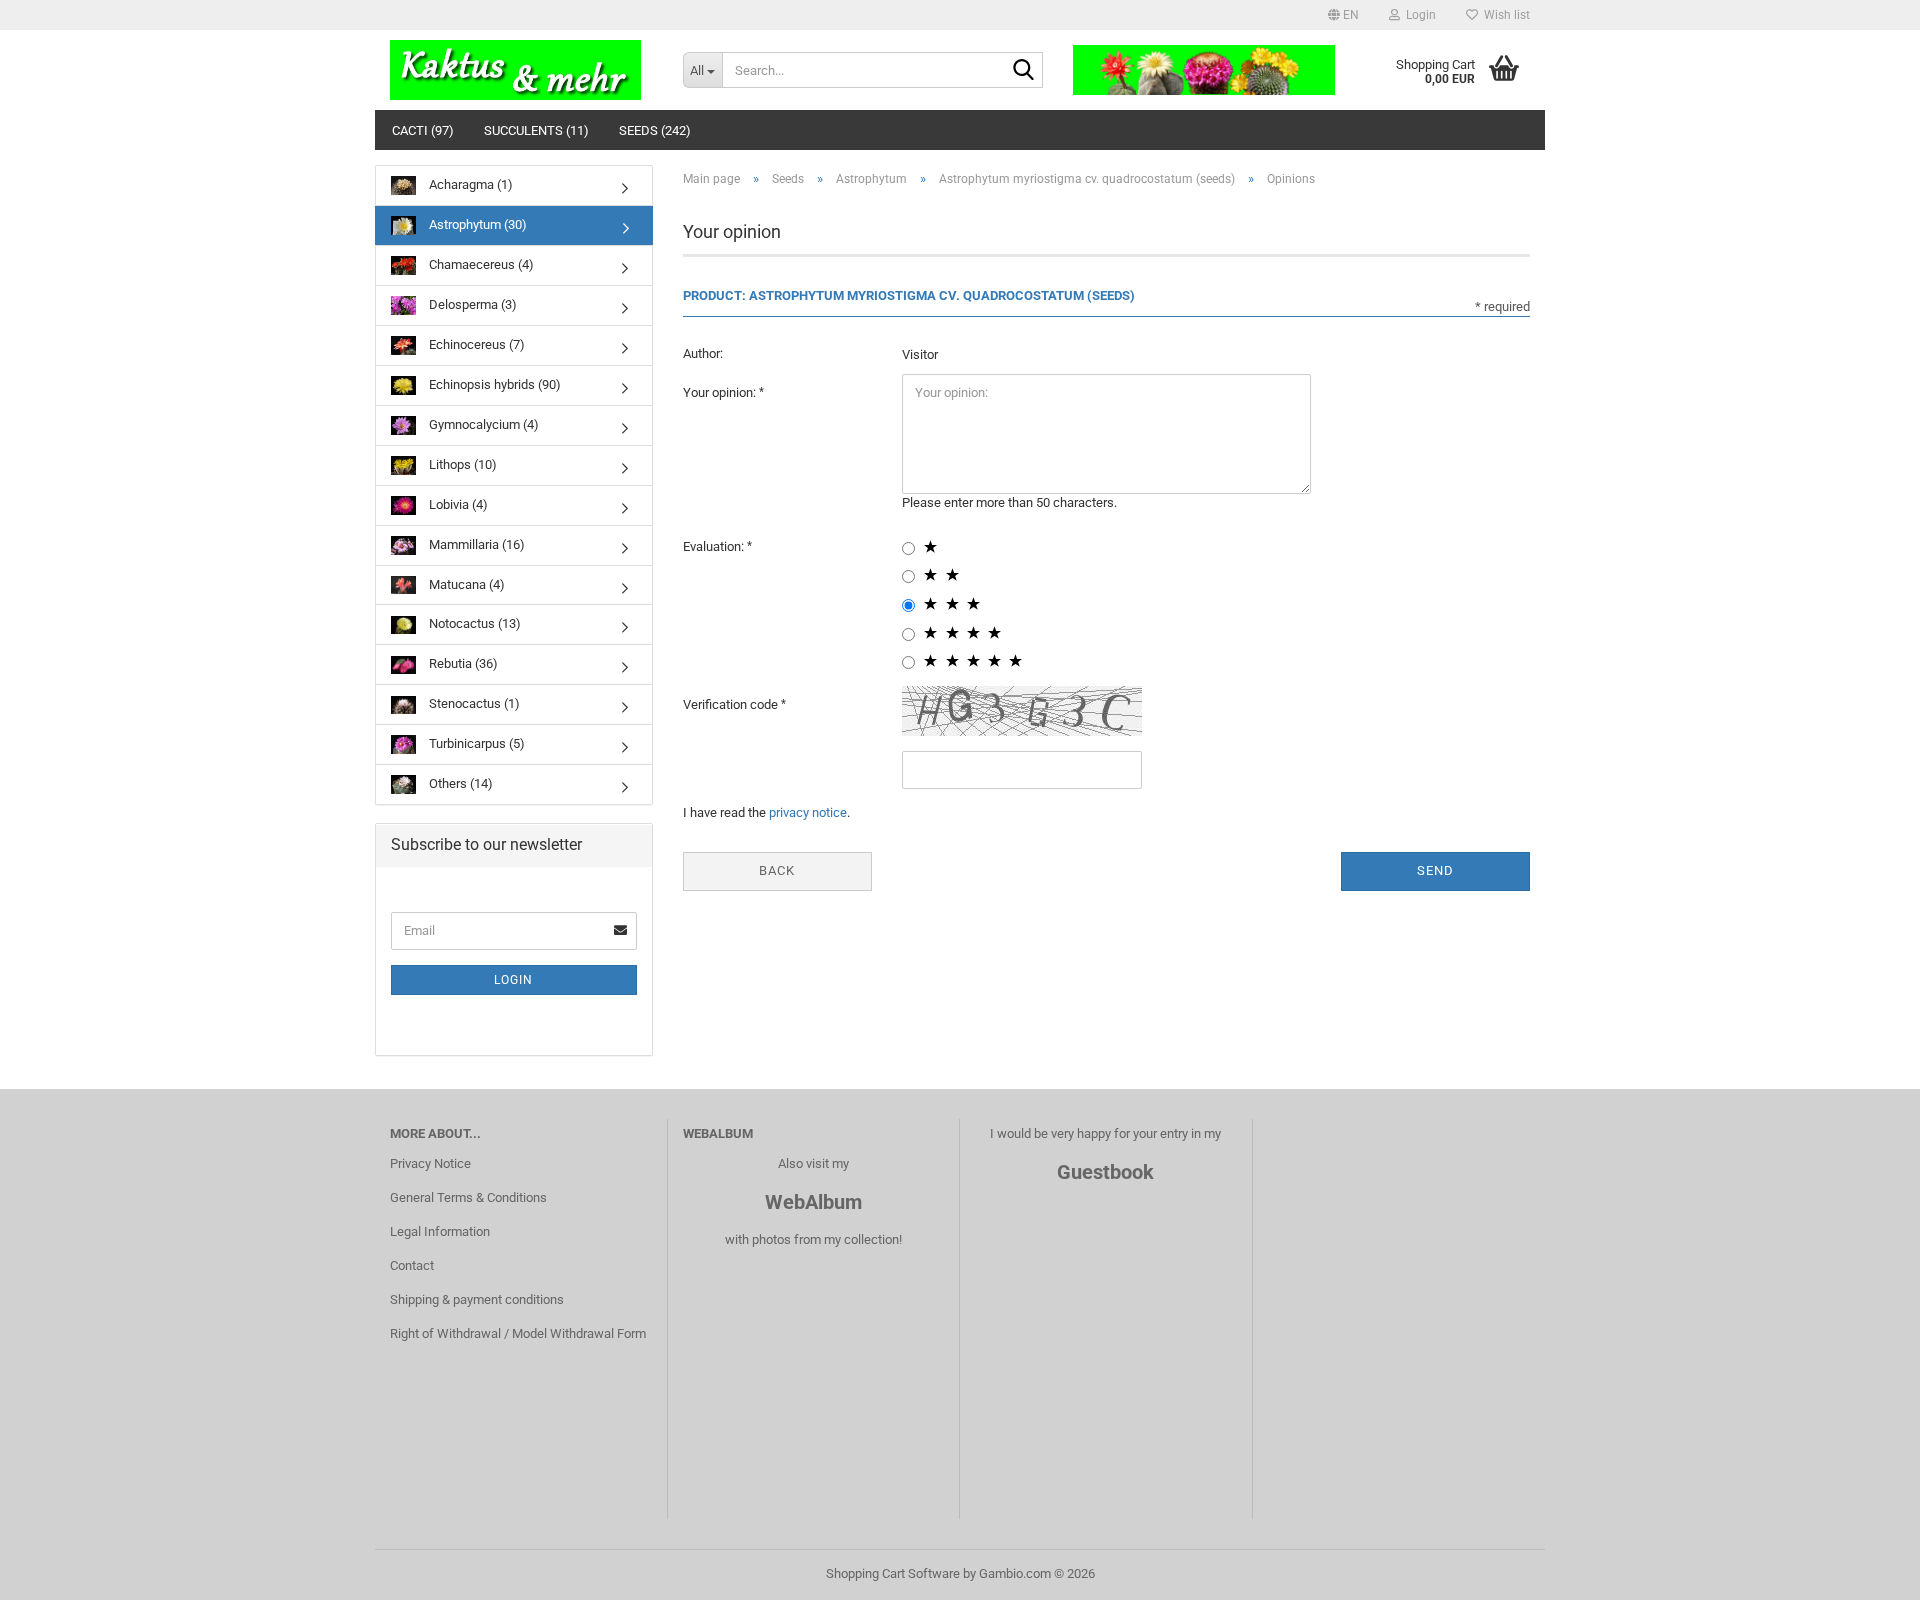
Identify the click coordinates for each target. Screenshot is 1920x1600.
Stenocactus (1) (473, 703)
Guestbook (1105, 1172)
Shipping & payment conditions (477, 1299)
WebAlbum (813, 1202)
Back (777, 870)
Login (513, 980)
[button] (1343, 15)
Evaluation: (715, 546)
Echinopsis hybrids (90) (493, 384)
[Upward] (1865, 1570)
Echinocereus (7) (475, 344)
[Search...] (1024, 71)
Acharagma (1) (469, 184)
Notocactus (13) (473, 623)
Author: (703, 353)
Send (1435, 870)
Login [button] (1418, 15)
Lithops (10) (461, 464)
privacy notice (808, 812)
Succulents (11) (536, 130)
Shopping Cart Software (893, 1573)
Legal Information (440, 1231)
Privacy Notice (430, 1163)
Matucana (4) (465, 584)
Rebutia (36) (462, 663)
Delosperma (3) (471, 304)
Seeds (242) (655, 130)
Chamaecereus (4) (480, 264)
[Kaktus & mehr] (521, 70)
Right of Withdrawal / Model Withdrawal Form (518, 1333)
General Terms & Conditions (468, 1197)
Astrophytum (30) (476, 224)
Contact (412, 1265)
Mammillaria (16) (475, 544)
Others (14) (459, 783)
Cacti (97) (423, 130)
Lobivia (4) (457, 504)
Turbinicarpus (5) (475, 743)
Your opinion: (721, 392)
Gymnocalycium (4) (482, 424)
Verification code (732, 704)
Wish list (1504, 15)
